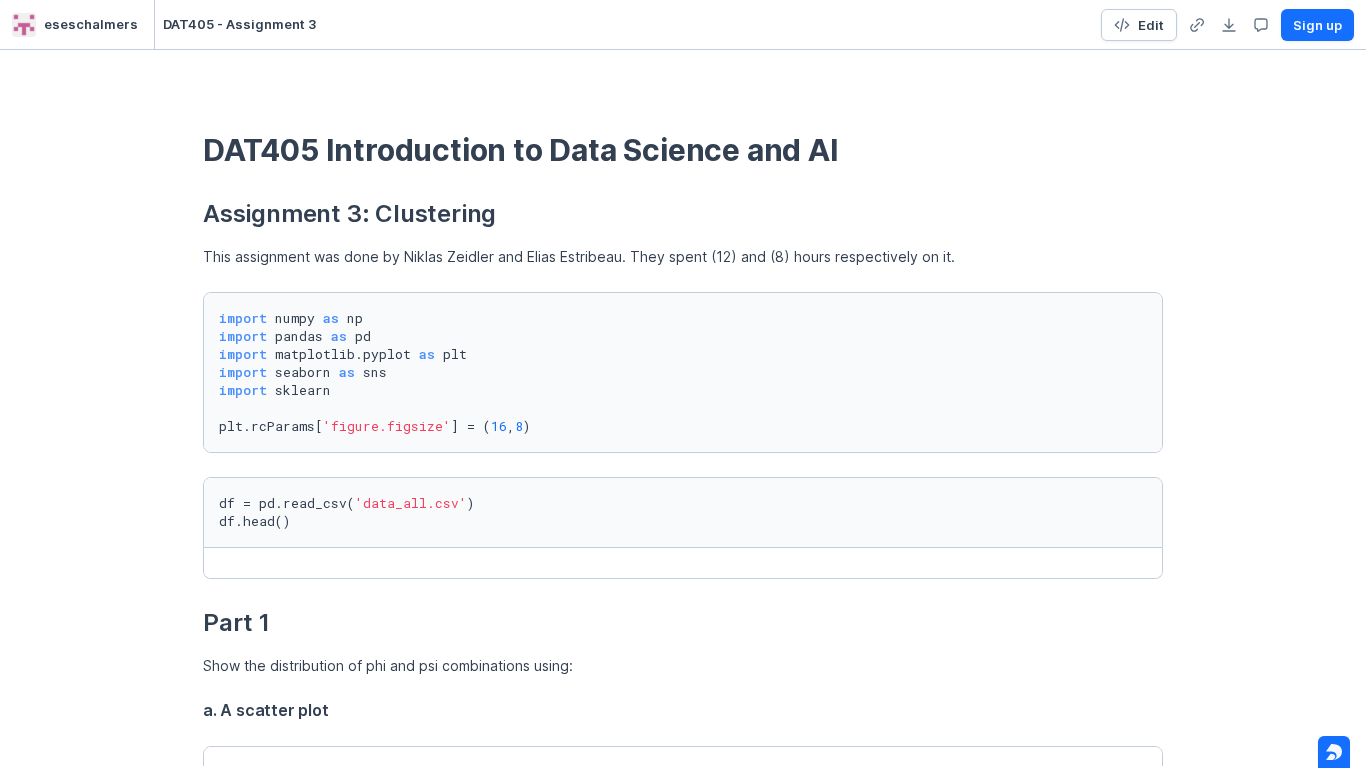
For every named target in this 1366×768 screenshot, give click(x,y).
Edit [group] (1151, 25)
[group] (1197, 25)
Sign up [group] (1317, 25)
